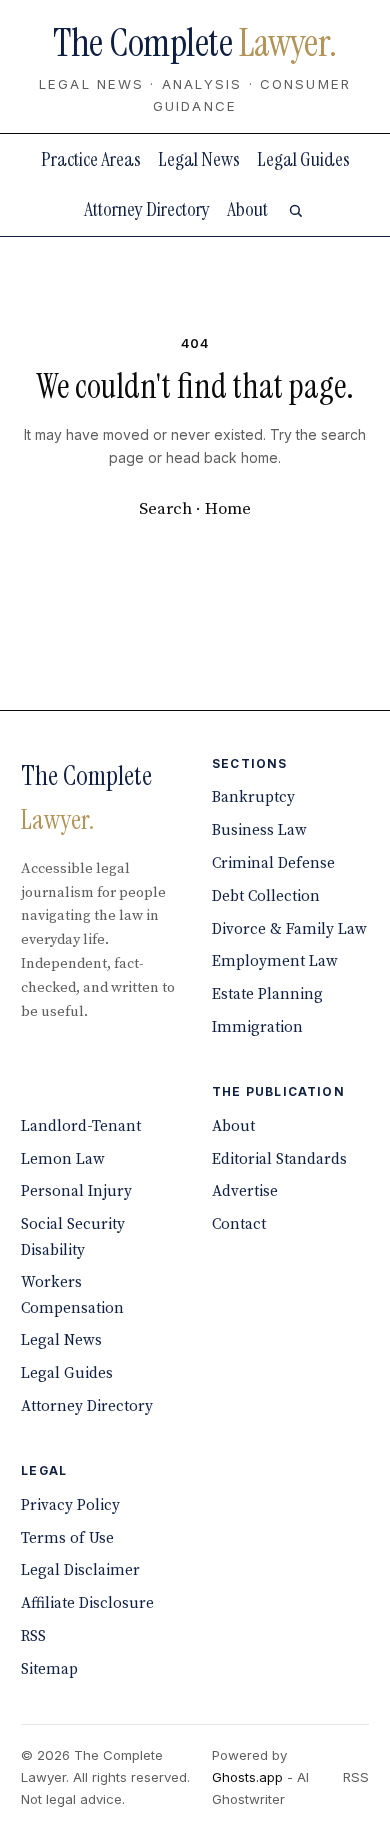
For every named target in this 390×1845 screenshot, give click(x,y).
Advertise (245, 1191)
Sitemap (49, 1669)
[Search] (295, 210)
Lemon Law (63, 1159)
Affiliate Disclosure (87, 1603)
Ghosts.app (247, 1777)
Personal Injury (76, 1191)
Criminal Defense (273, 863)
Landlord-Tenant (81, 1126)
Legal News (199, 159)
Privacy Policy (70, 1505)
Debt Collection (266, 896)
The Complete (195, 42)
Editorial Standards (279, 1159)
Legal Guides (303, 159)
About (247, 209)
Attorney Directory (147, 209)
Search (165, 509)
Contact (239, 1224)
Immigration (257, 1027)
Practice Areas (91, 159)
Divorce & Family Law (289, 929)
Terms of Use (67, 1538)
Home (228, 509)
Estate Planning (267, 994)
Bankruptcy (253, 797)
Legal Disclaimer (80, 1570)
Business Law (259, 830)
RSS (33, 1636)
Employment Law (275, 961)
